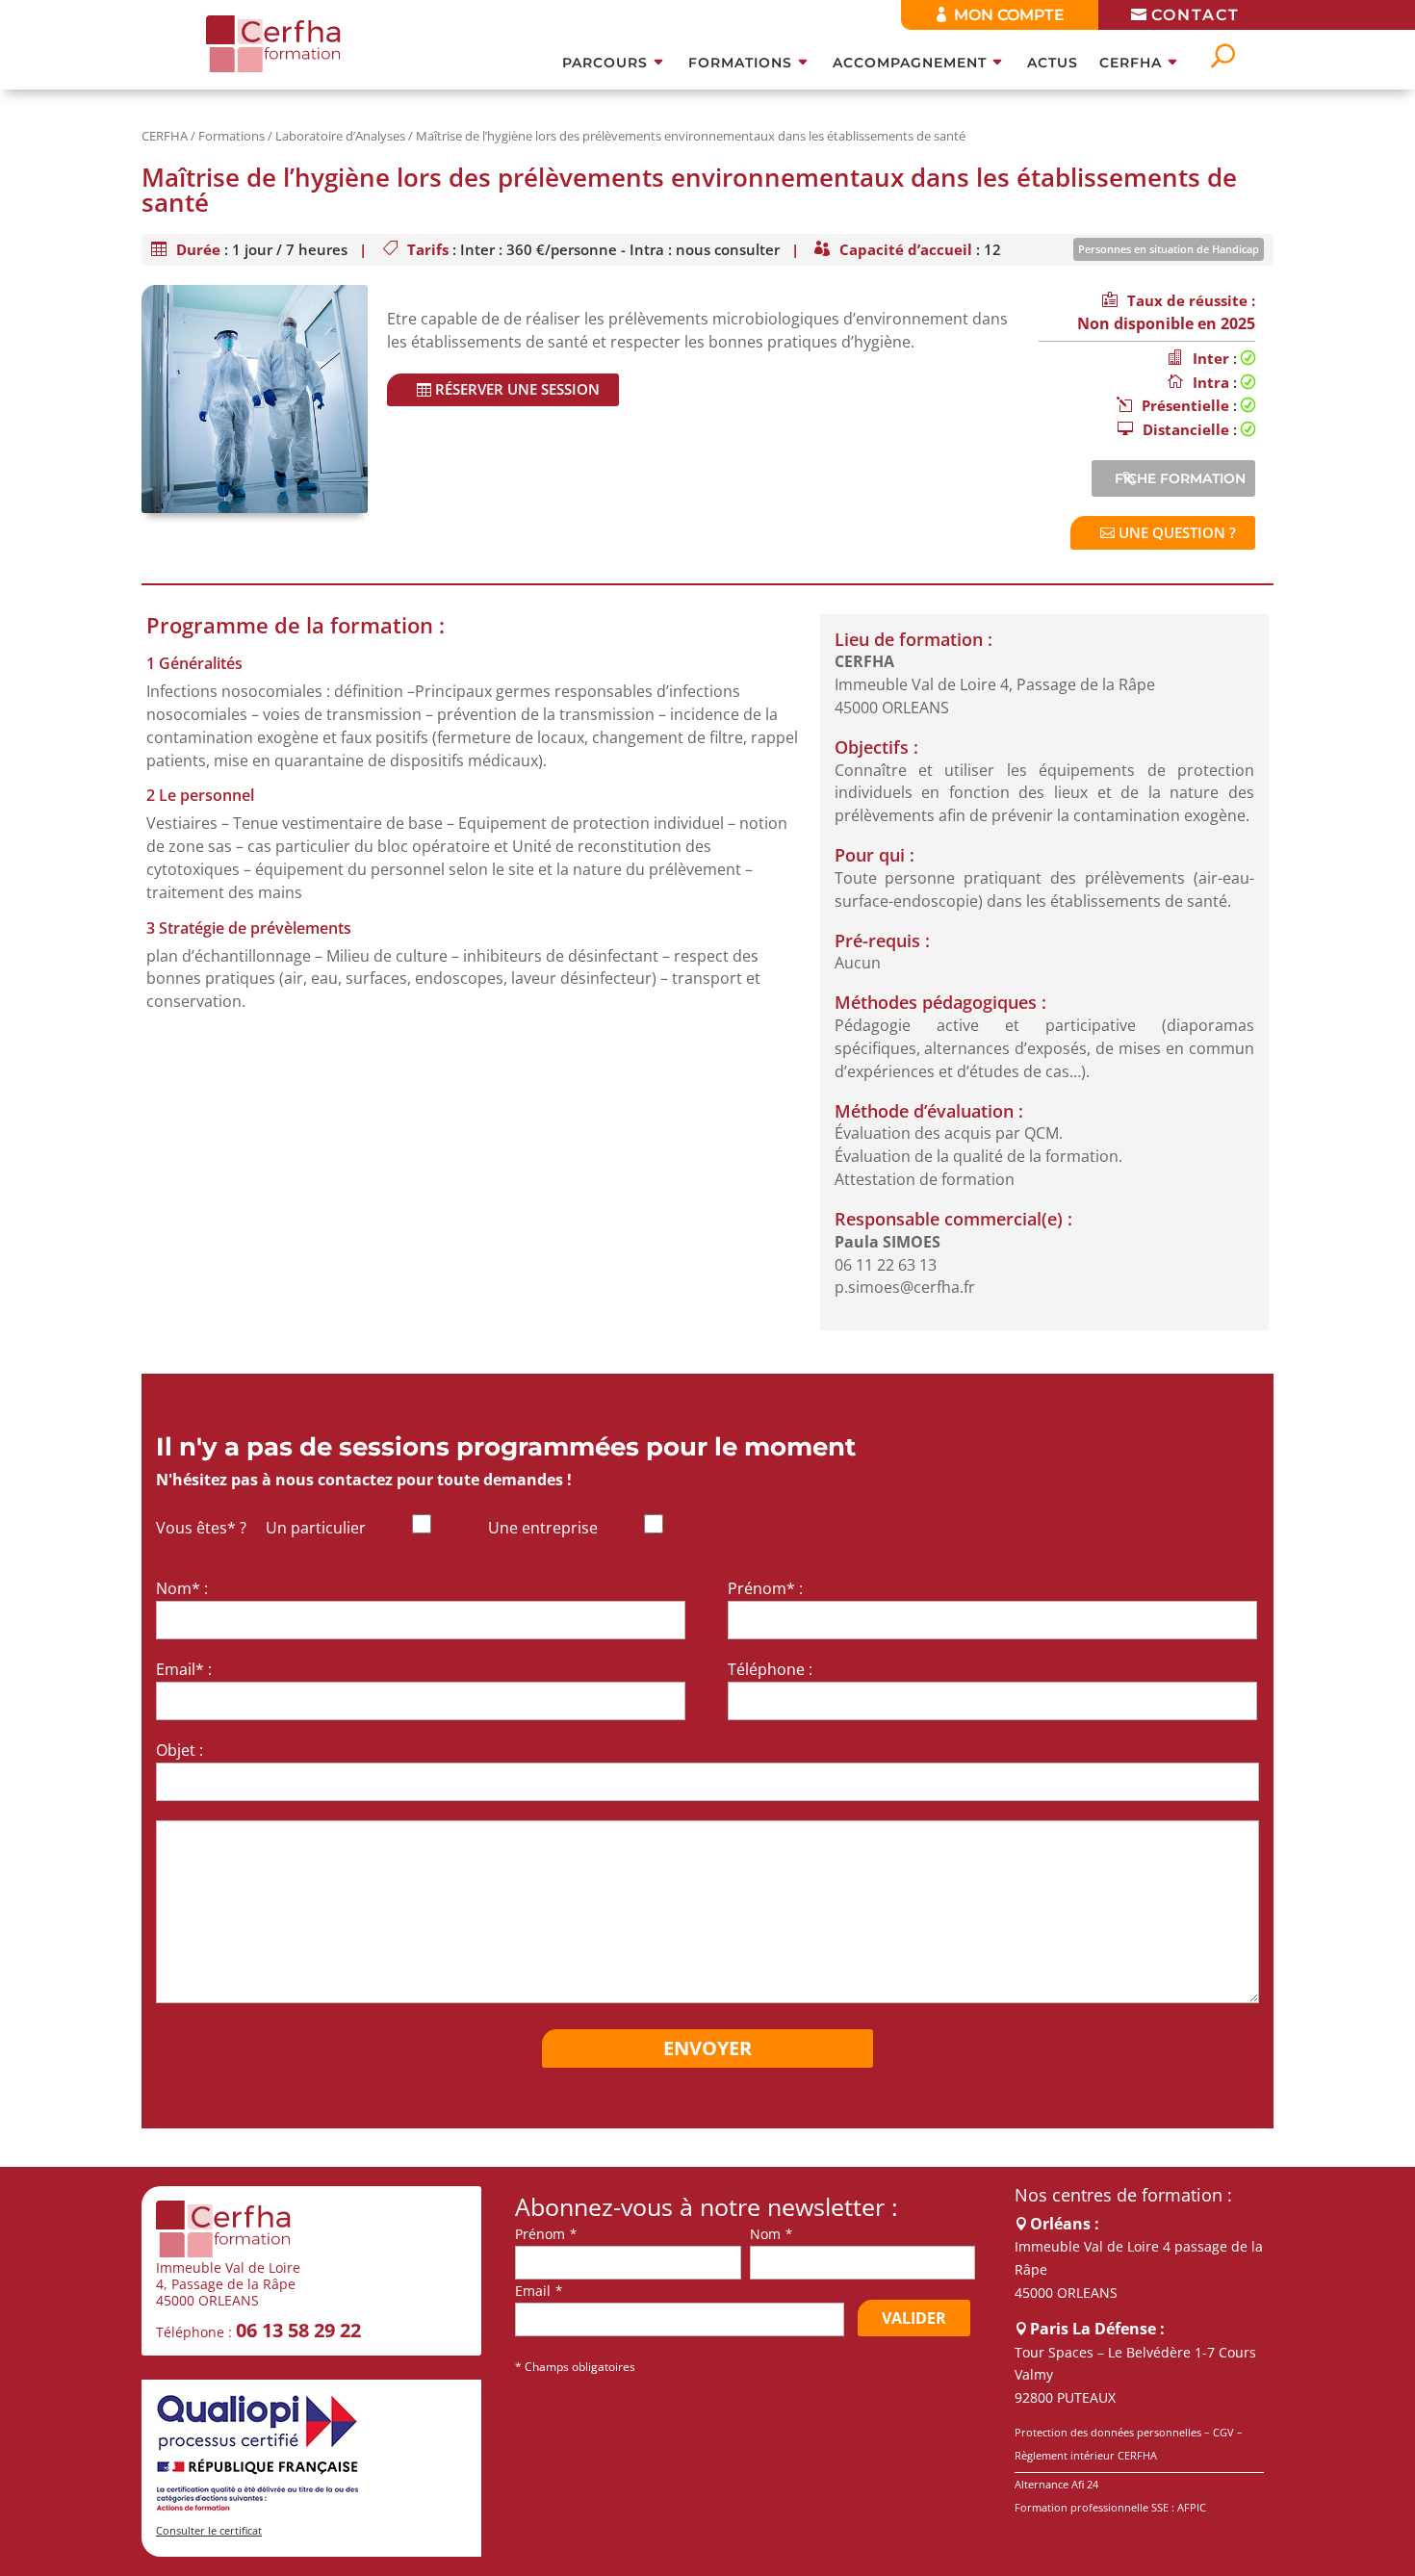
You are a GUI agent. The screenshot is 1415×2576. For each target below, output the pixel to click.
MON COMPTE (1009, 15)
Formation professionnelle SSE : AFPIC (1110, 2507)
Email (533, 2291)
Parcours (605, 64)
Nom (765, 2234)
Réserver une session (517, 389)
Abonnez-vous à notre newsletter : (707, 2207)
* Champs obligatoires (575, 2367)
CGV (1223, 2432)
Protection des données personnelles (1108, 2432)
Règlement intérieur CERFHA (1086, 2455)
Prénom (540, 2234)
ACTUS (1053, 64)
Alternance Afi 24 (1056, 2484)
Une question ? (1177, 532)
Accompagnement (910, 64)
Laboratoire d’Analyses (340, 136)
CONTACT (1196, 15)
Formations (740, 64)
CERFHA (1131, 64)
